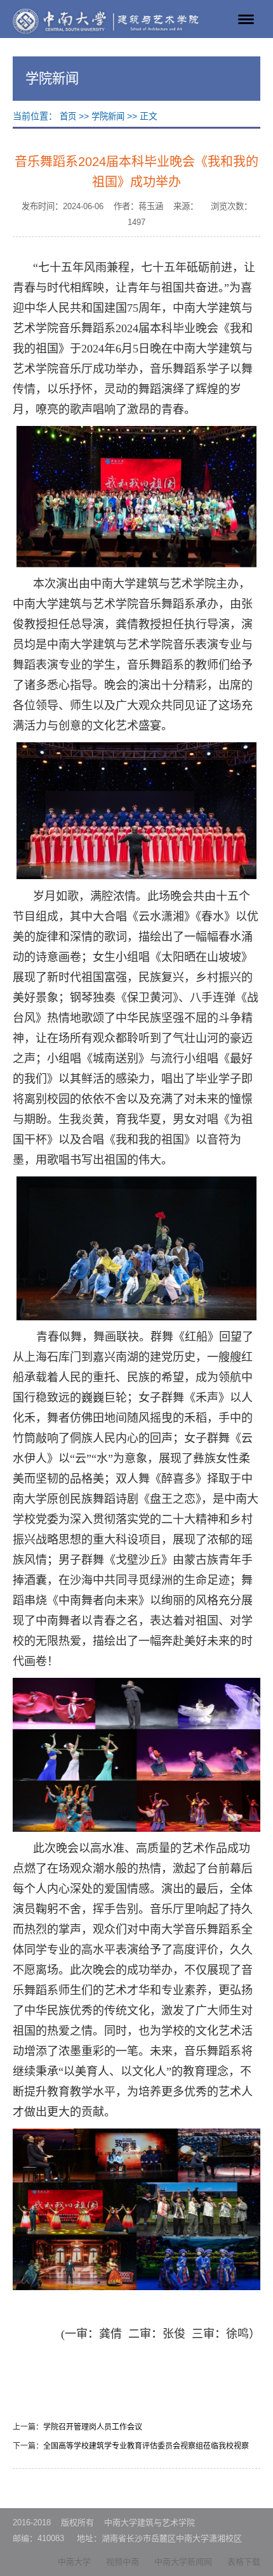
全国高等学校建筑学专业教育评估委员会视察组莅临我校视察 (146, 2446)
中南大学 (74, 2562)
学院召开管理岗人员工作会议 (93, 2427)
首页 (68, 116)
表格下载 (244, 2562)
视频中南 (123, 2562)
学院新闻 (108, 116)
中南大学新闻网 (183, 2562)
